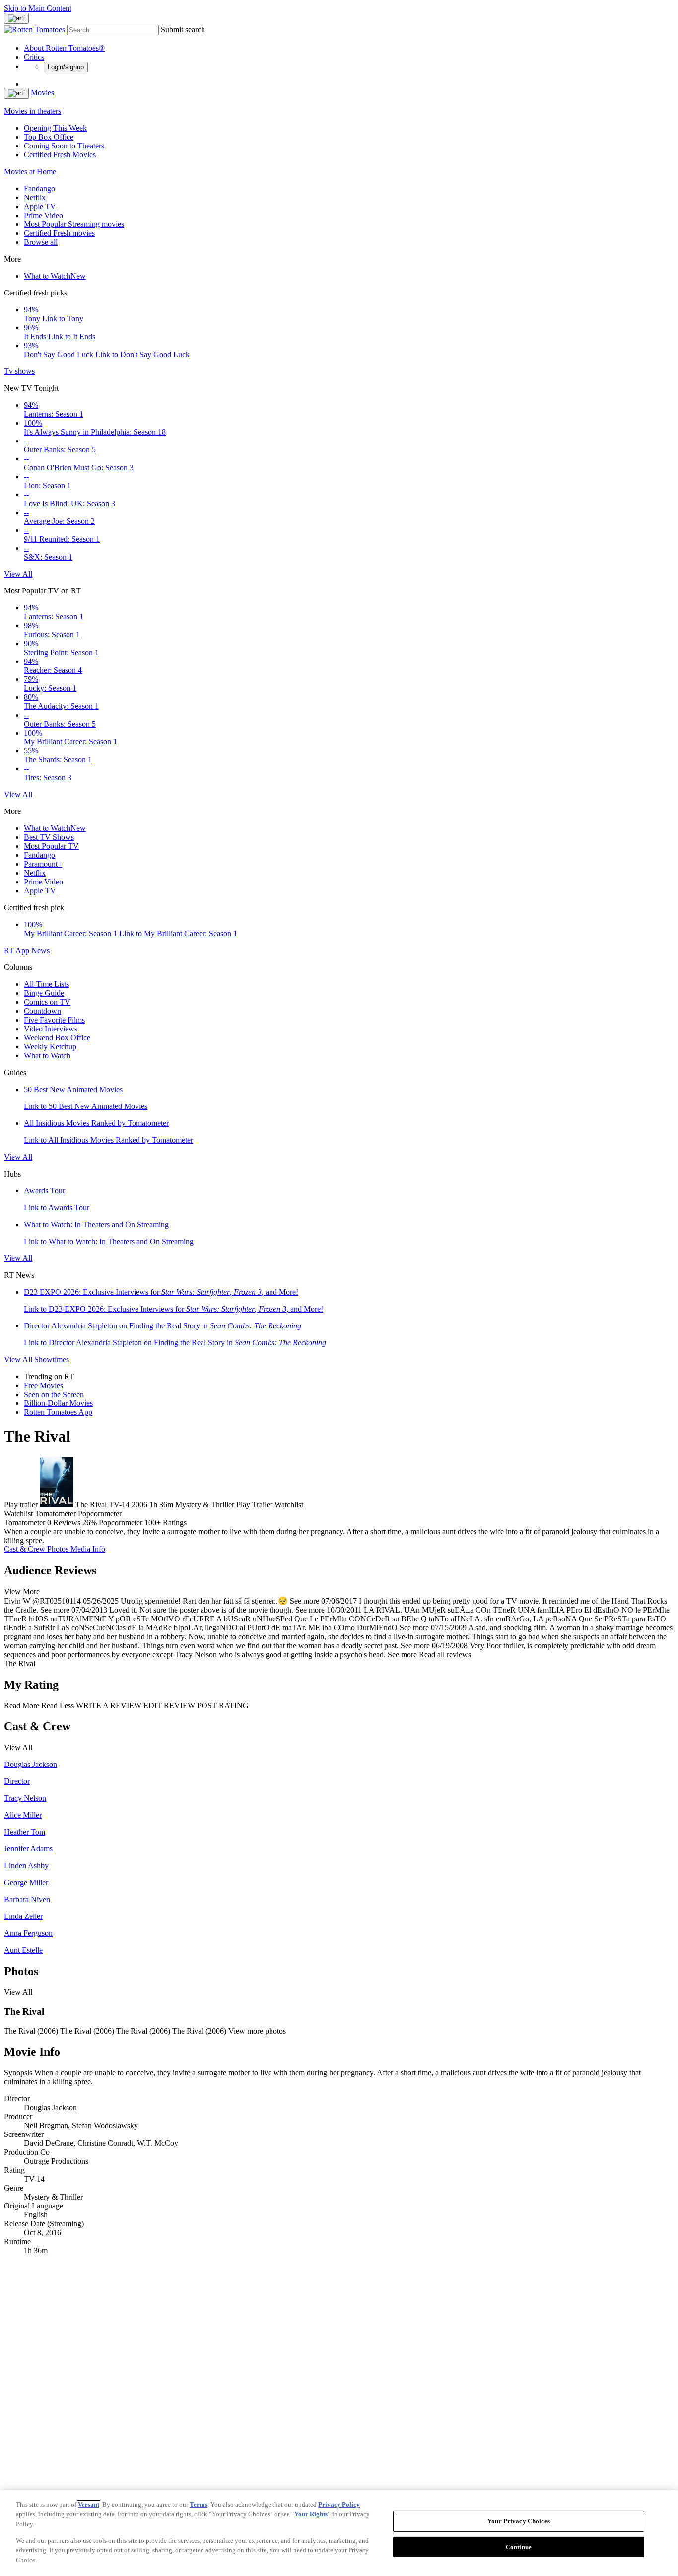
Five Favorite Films (54, 1020)
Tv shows (19, 371)
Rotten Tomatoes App (58, 1412)
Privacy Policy (339, 2505)
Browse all (41, 242)
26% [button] (90, 1522)
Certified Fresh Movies (60, 155)
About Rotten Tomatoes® (64, 48)
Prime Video (43, 215)
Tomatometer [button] (25, 1522)
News (40, 950)
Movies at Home (30, 172)
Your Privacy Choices (519, 2521)
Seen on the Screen (54, 1394)
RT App (18, 950)
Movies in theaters (33, 111)
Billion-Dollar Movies (58, 1403)
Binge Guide (44, 993)
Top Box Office (49, 137)
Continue (519, 2547)
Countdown (42, 1011)
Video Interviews (51, 1029)
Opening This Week (55, 128)
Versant (89, 2505)
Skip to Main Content (38, 8)
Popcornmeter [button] (121, 1522)
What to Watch (55, 276)
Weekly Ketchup (50, 1047)
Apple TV (40, 206)
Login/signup (66, 67)
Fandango (39, 188)
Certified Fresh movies (59, 233)
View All (18, 574)
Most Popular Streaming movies (74, 224)
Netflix (35, 197)
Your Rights (311, 2514)
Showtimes (52, 1360)
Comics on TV (47, 1002)
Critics (34, 57)
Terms (199, 2505)
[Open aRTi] (16, 18)
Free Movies (43, 1385)
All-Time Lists (46, 984)
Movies (42, 93)
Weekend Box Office (57, 1038)
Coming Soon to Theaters (64, 146)
